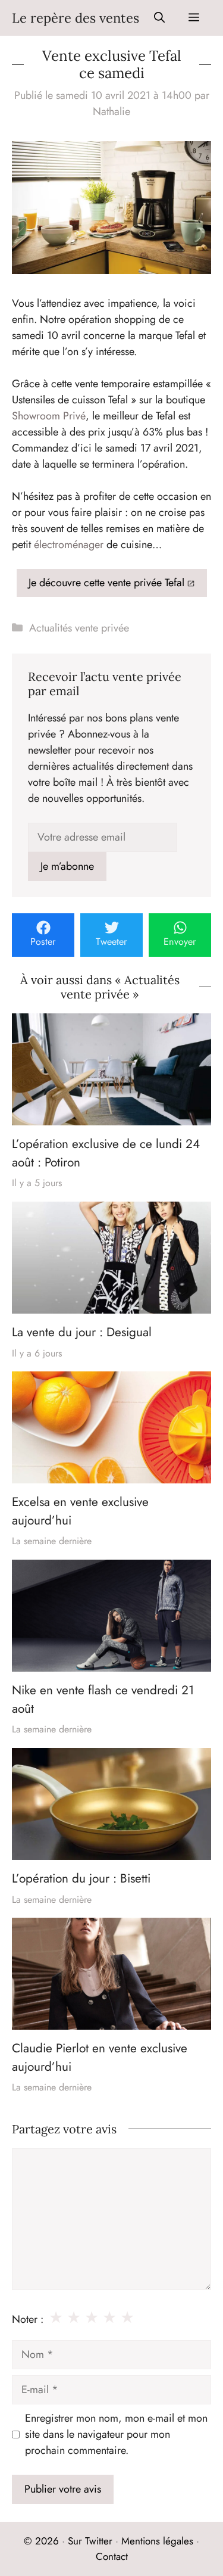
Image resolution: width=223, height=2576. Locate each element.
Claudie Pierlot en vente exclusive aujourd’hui (100, 2057)
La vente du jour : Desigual (82, 1332)
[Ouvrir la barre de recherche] (159, 18)
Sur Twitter (90, 2541)
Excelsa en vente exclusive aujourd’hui (80, 1511)
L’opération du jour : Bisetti (81, 1878)
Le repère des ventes (76, 18)
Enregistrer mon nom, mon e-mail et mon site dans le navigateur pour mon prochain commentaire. (116, 2434)
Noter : (28, 2319)
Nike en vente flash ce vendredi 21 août (103, 1699)
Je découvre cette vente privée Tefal (106, 583)
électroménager (69, 545)
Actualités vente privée (79, 628)
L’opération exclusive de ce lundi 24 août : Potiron (106, 1153)
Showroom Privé (49, 416)
